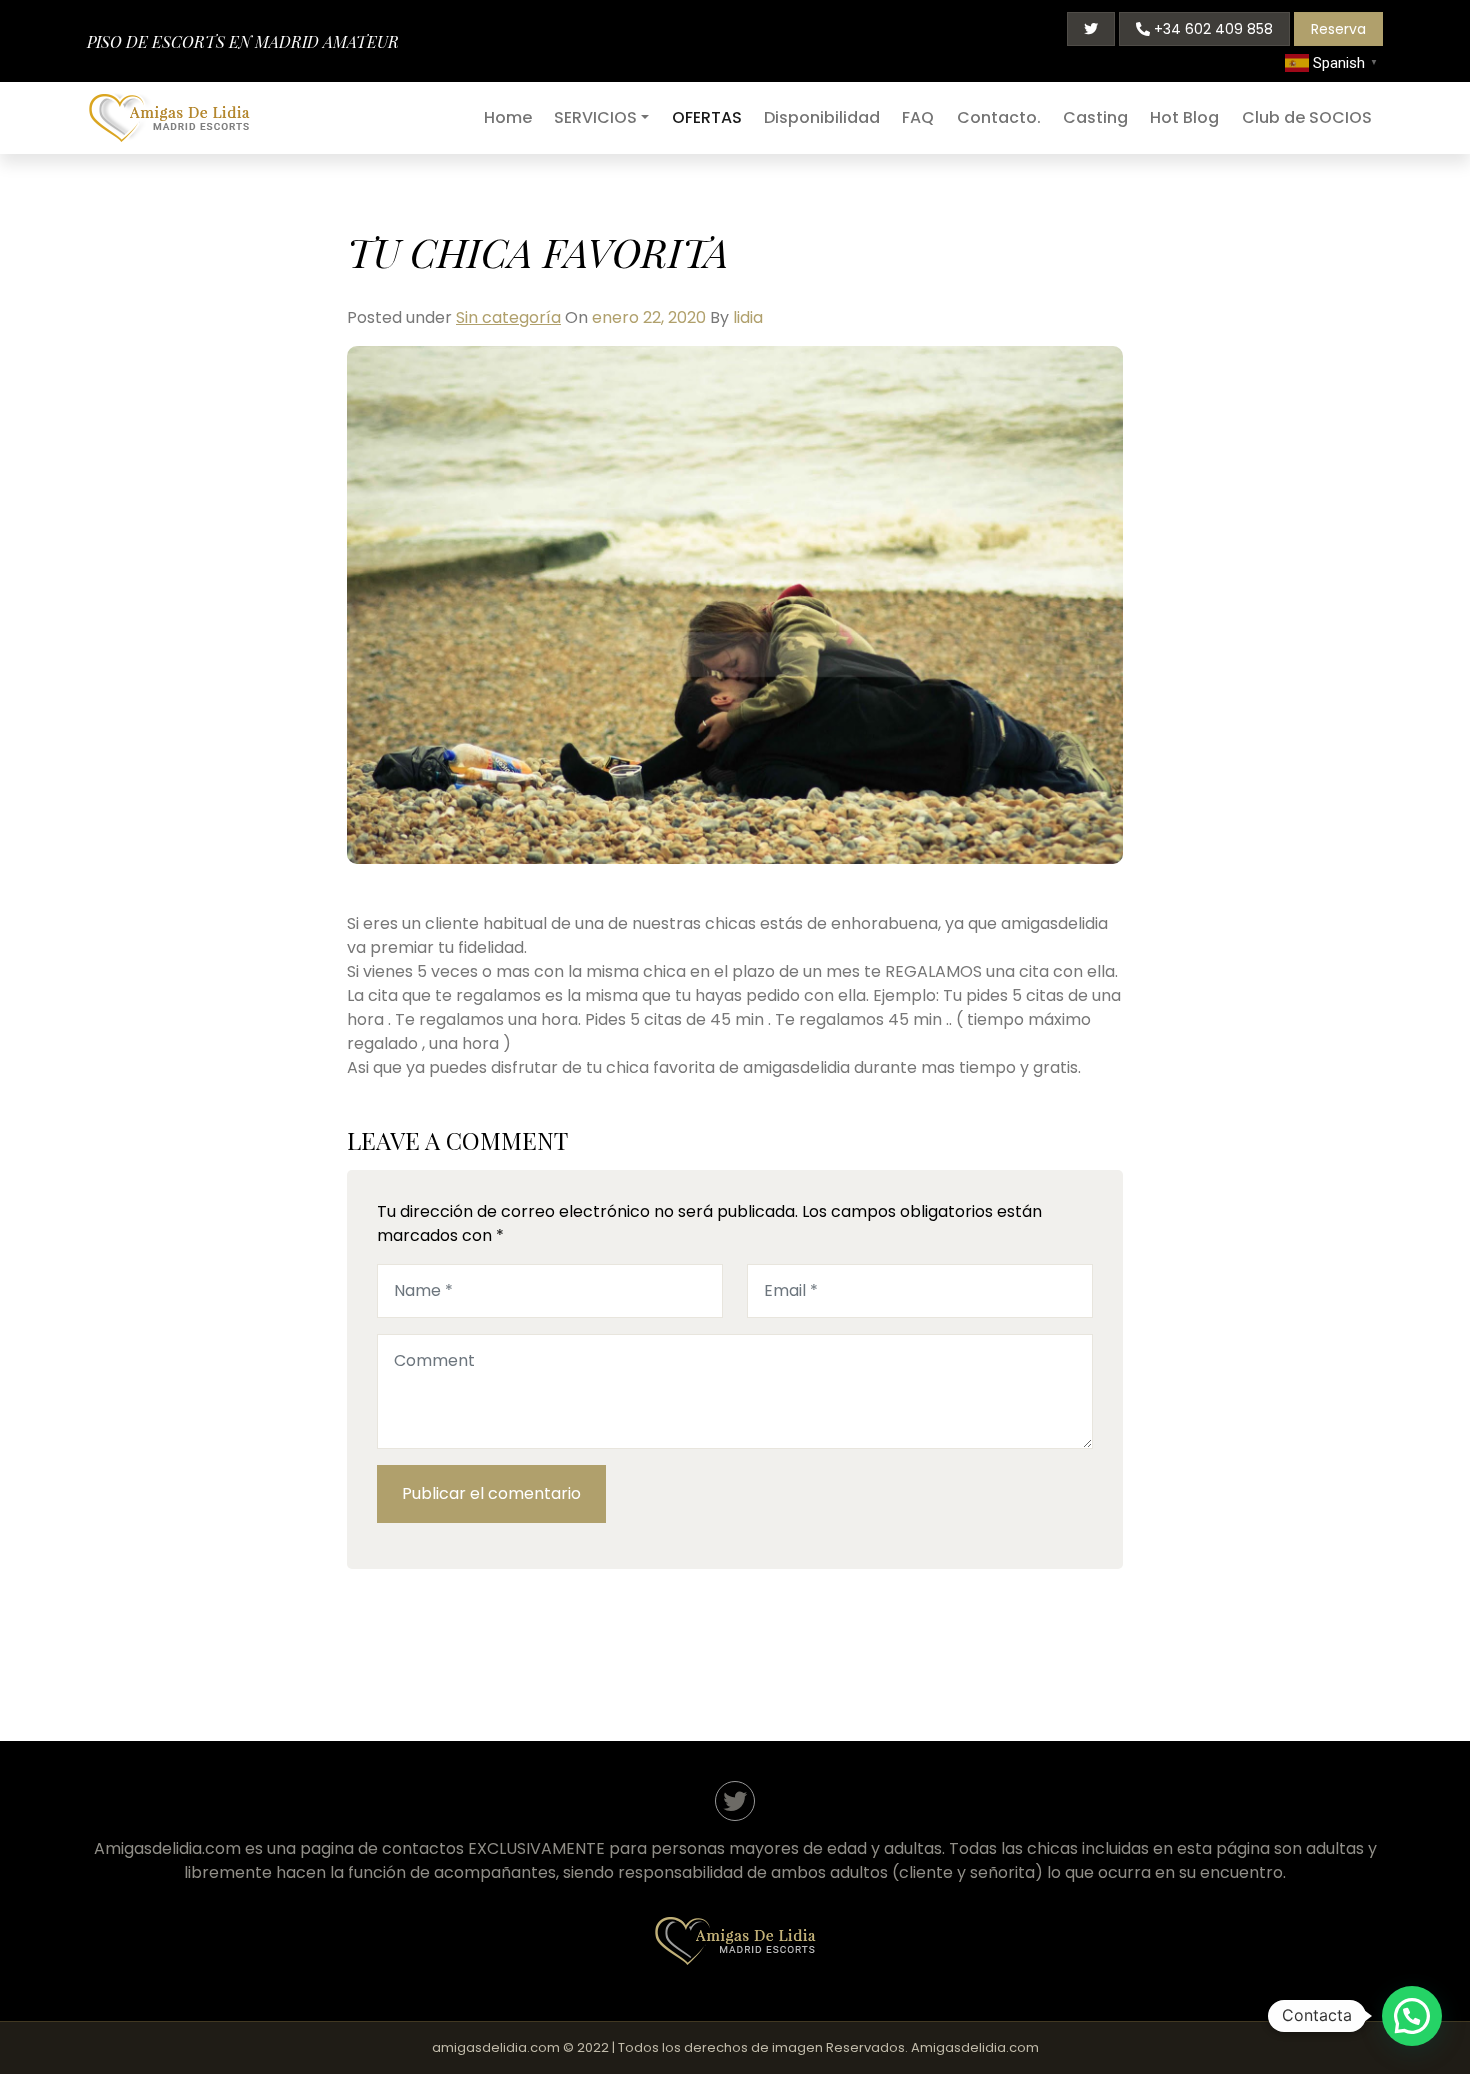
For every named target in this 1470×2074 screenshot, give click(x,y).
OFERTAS (707, 117)
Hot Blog (1184, 117)
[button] (1412, 2016)
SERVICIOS (595, 117)
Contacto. (999, 117)
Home (508, 117)
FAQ (918, 117)
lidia (748, 317)
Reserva (1338, 29)
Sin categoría (508, 317)
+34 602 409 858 (1211, 29)
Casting (1095, 117)
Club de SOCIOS (1307, 117)
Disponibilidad (822, 117)
